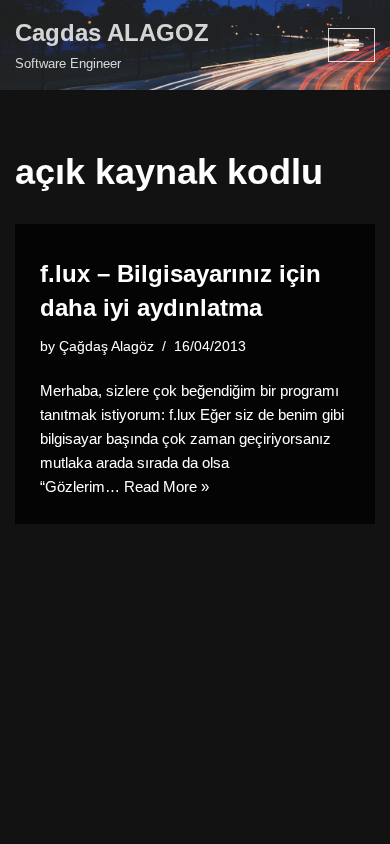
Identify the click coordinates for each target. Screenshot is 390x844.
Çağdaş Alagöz (106, 346)
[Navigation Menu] (351, 45)
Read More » (166, 486)
